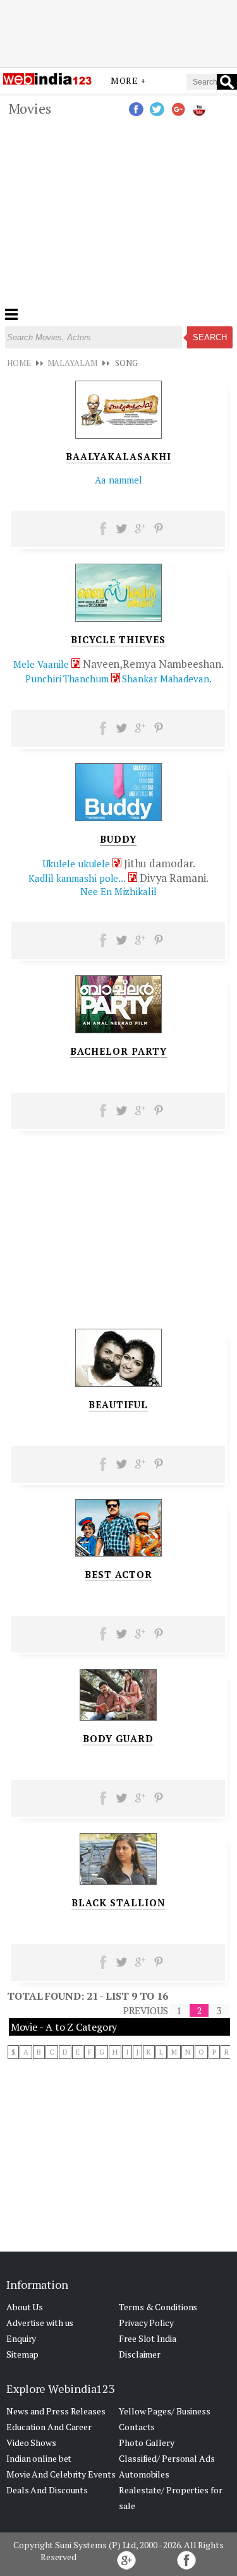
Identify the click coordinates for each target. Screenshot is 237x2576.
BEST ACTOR (118, 1574)
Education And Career (49, 2427)
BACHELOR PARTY (118, 1051)
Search (210, 337)
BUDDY (118, 839)
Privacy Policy (146, 2323)
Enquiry (21, 2338)
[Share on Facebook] (103, 533)
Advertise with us (40, 2323)
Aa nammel (118, 480)
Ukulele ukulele (76, 864)
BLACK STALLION (118, 1902)
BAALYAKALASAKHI (118, 456)
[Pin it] (158, 533)
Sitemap (22, 2354)
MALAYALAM (72, 363)
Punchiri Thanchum (67, 679)
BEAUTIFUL (118, 1404)
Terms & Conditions (158, 2307)
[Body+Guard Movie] (118, 1717)
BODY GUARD (118, 1738)
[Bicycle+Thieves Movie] (118, 618)
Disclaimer (140, 2354)
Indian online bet (39, 2458)
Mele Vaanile (41, 664)
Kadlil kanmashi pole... (77, 878)
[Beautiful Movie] (118, 1383)
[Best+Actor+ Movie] (118, 1553)
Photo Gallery (147, 2442)
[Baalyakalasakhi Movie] (118, 435)
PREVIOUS (146, 2010)
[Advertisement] (119, 33)
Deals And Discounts (47, 2490)
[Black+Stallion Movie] (118, 1881)
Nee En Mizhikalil (118, 891)
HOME (19, 363)
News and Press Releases (56, 2411)
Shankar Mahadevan (165, 679)
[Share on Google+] (140, 533)
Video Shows (31, 2442)
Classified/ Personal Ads (167, 2458)
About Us (25, 2307)
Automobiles (144, 2474)
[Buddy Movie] (118, 817)
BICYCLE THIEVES (118, 639)
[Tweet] (122, 533)
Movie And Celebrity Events (61, 2474)
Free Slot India (148, 2338)
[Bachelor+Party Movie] (118, 1030)
